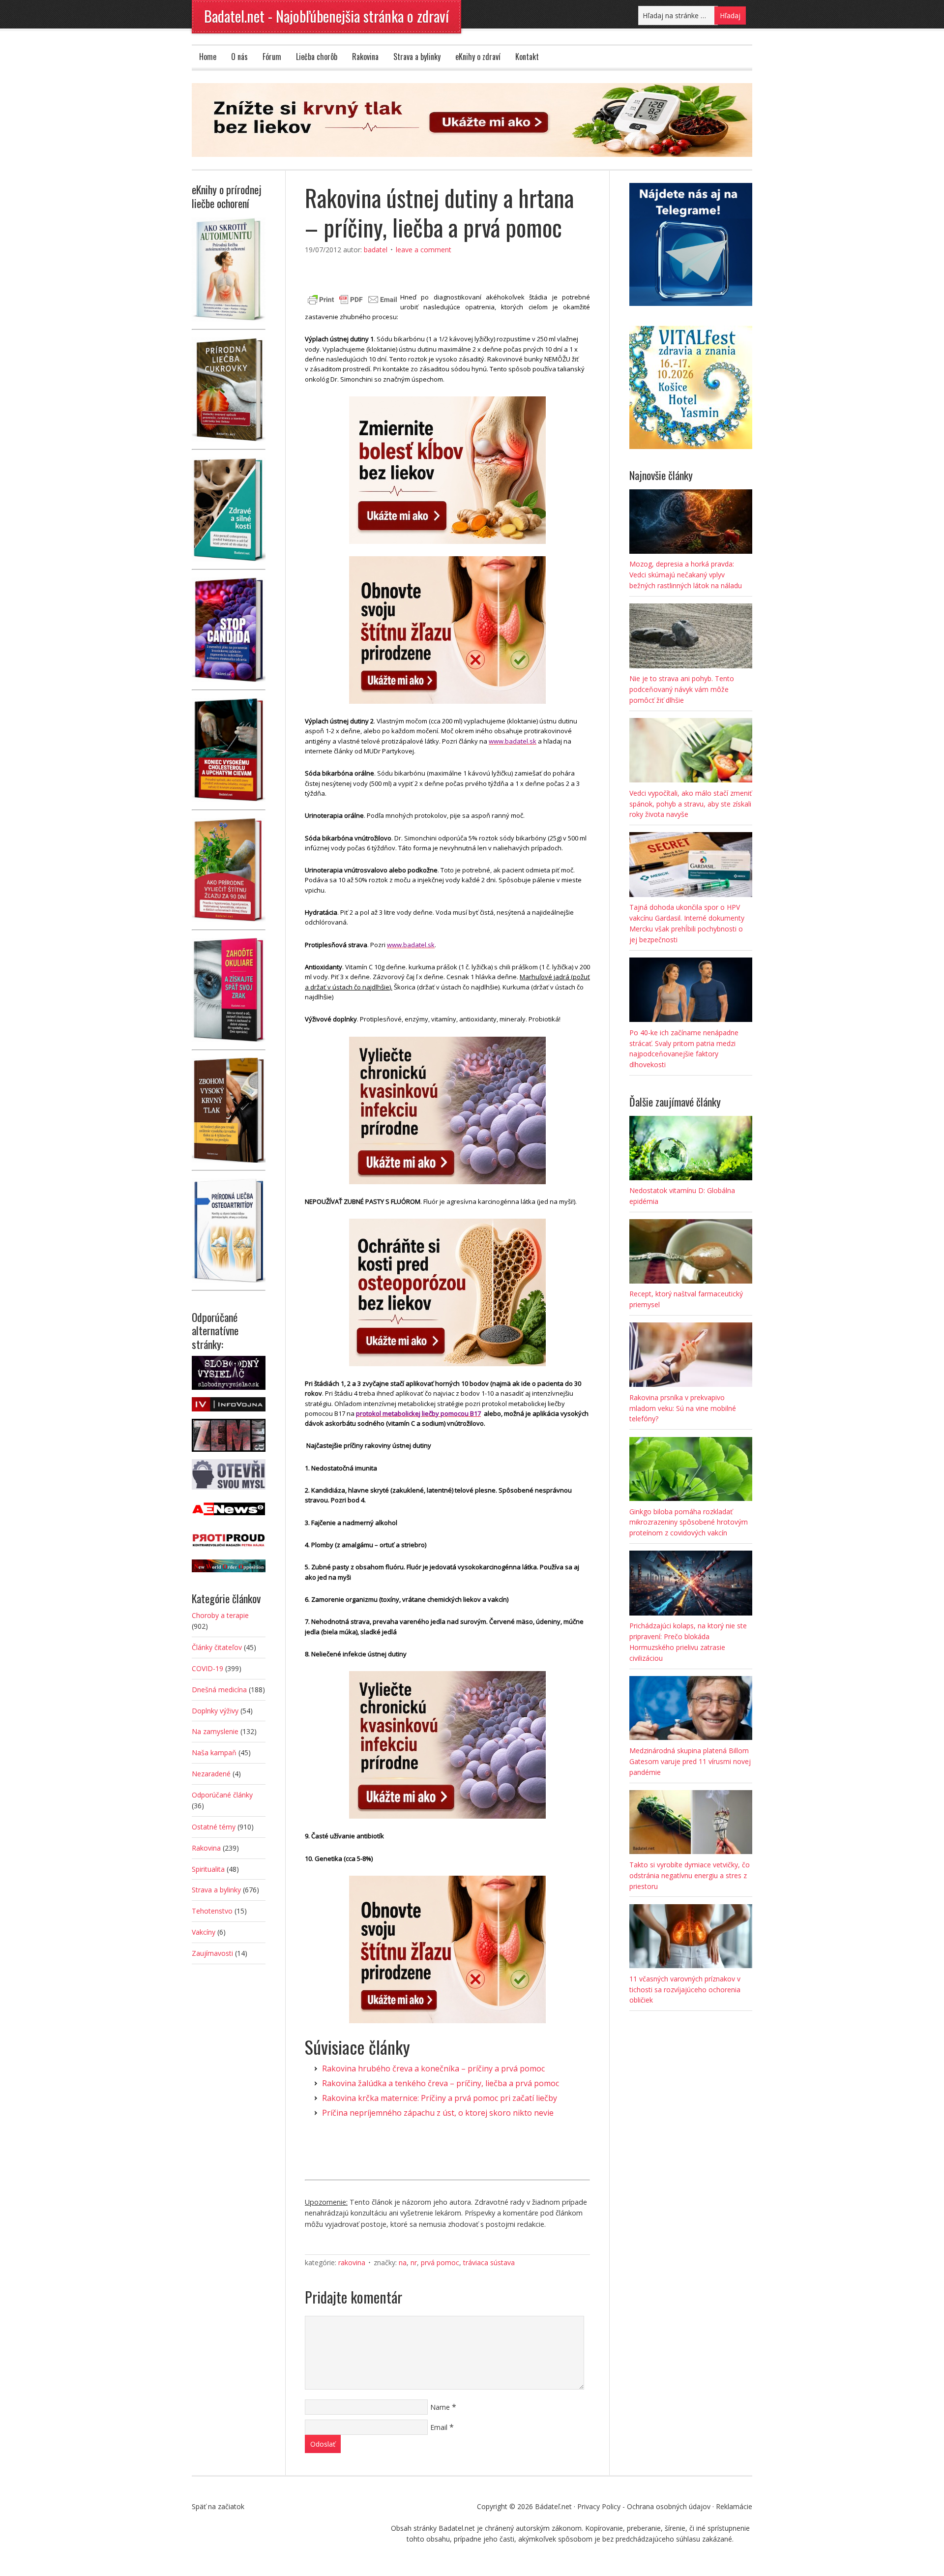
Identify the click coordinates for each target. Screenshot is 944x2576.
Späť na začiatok (218, 2506)
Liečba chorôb (317, 57)
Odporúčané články (222, 1795)
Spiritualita (208, 1869)
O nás (239, 57)
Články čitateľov (217, 1647)
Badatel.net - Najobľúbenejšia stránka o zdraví (326, 16)
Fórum (272, 57)
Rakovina (365, 57)
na (403, 2262)
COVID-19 (207, 1668)
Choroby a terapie (220, 1615)
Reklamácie (734, 2506)
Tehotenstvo (212, 1911)
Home (208, 57)
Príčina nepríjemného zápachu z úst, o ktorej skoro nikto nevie (438, 2113)
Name (440, 2407)
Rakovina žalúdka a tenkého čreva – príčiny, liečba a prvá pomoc (441, 2083)
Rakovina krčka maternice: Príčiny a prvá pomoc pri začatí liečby (440, 2098)
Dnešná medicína (219, 1690)
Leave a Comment (424, 250)
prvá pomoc (440, 2262)
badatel (376, 250)
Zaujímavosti (212, 1953)
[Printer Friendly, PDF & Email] (353, 298)
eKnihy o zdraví (478, 57)
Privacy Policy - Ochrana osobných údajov (644, 2506)
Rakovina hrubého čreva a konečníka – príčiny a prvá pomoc (433, 2068)
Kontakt (527, 57)
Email (439, 2427)
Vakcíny (204, 1932)
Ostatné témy (214, 1827)
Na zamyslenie (215, 1731)
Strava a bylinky (417, 57)
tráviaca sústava (489, 2262)
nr (414, 2262)
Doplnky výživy (215, 1711)
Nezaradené (211, 1774)
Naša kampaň (214, 1752)
